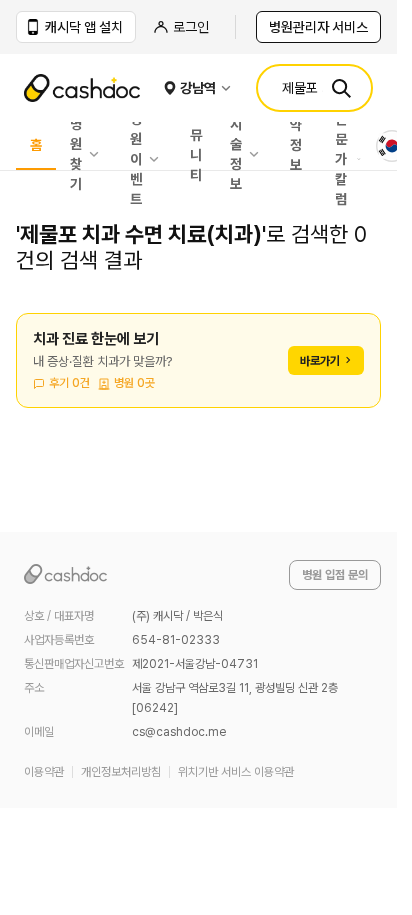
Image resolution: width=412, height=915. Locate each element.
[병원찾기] (99, 154)
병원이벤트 (136, 159)
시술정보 (236, 154)
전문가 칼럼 (341, 159)
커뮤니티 (196, 146)
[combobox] (392, 146)
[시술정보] (259, 154)
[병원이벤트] (159, 159)
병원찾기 (76, 154)
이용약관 (44, 772)
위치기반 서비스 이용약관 (236, 772)
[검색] (341, 88)
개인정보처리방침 (121, 772)
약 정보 (296, 146)
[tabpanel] (198, 372)
